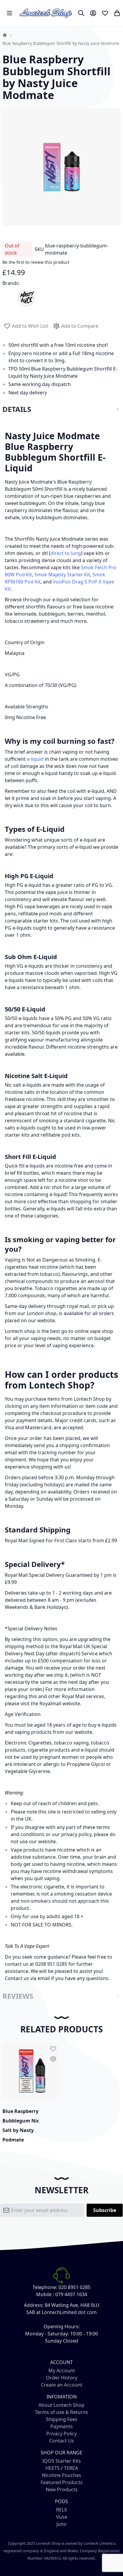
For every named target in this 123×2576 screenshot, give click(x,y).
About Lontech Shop (61, 2405)
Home (5, 35)
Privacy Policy (61, 2434)
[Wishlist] (105, 13)
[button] (53, 2049)
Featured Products (62, 2482)
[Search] (81, 13)
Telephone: (45, 2287)
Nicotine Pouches (61, 2475)
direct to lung (66, 553)
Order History (62, 2378)
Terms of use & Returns (61, 2412)
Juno (61, 2524)
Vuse (62, 2517)
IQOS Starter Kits (62, 2461)
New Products (62, 2489)
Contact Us (62, 2441)
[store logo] (46, 13)
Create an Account (62, 2385)
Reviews (18, 1996)
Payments (62, 2426)
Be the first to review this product (36, 262)
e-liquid (35, 759)
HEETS (53, 2468)
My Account (62, 2371)
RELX (61, 2510)
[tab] (61, 409)
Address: (34, 2305)
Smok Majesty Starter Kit (62, 575)
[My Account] (93, 13)
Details (17, 409)
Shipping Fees (62, 2419)
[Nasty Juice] (26, 297)
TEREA (71, 2468)
